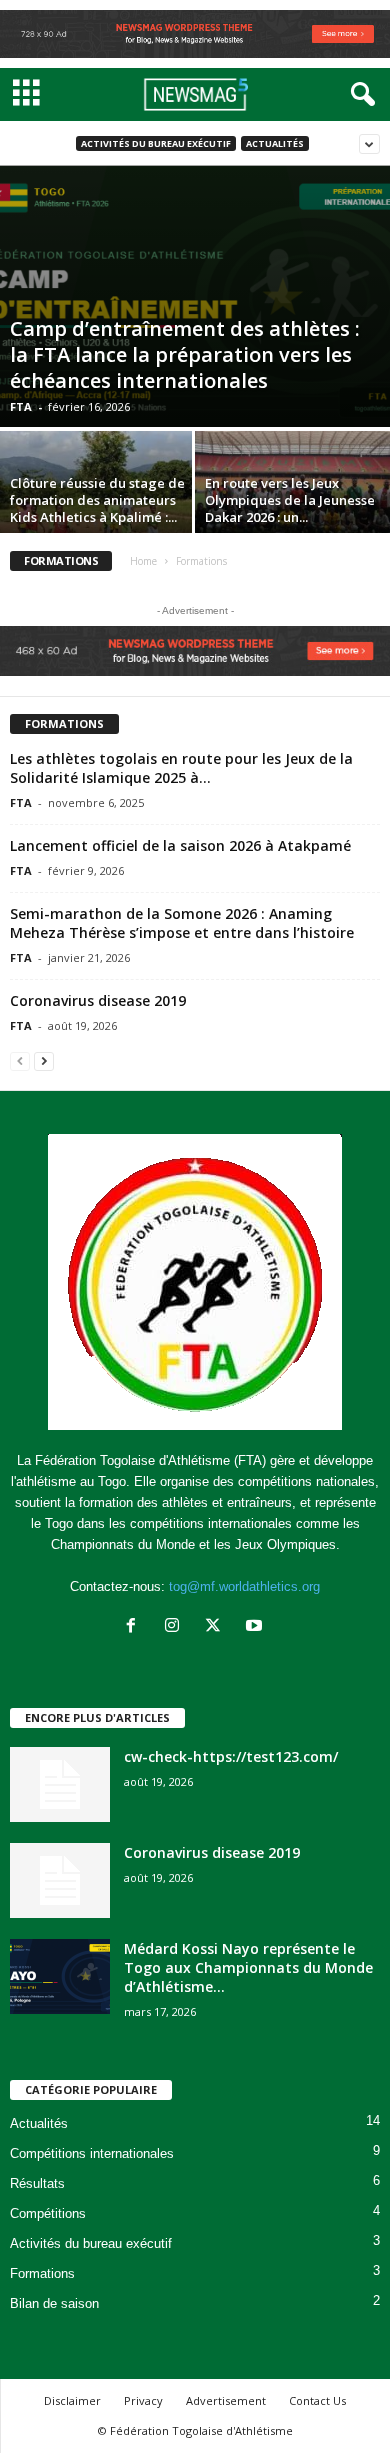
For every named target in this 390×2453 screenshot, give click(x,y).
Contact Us (317, 2400)
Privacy (143, 2400)
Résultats (37, 2183)
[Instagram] (176, 1627)
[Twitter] (217, 1627)
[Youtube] (256, 1627)
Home (143, 561)
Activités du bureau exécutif (156, 143)
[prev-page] (20, 1060)
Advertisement (226, 2400)
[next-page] (44, 1060)
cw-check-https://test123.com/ (231, 1756)
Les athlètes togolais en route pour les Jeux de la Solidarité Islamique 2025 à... (181, 768)
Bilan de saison (54, 2303)
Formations (42, 2273)
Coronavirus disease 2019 (98, 1000)
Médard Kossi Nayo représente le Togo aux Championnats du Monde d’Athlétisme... (248, 1967)
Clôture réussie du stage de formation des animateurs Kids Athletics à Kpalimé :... (97, 500)
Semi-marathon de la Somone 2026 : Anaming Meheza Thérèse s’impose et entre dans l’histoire (182, 923)
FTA (21, 406)
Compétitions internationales (92, 2153)
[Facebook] (135, 1627)
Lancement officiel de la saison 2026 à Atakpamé (180, 845)
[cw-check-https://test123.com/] (60, 1784)
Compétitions (48, 2213)
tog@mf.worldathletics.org (244, 1586)
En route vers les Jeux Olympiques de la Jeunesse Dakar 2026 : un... (290, 500)
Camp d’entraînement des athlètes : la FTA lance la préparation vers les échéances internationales (185, 354)
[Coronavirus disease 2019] (60, 1880)
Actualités (275, 143)
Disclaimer (72, 2400)
